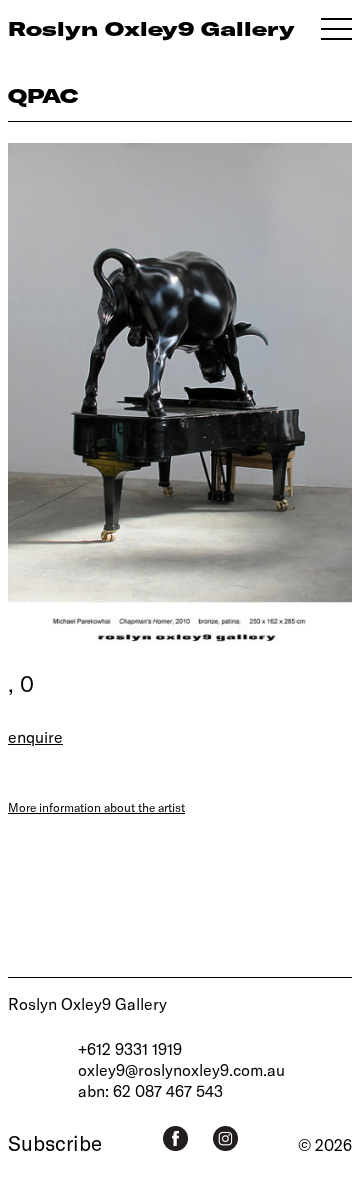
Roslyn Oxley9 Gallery (87, 1003)
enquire (35, 736)
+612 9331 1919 (130, 1048)
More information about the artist (96, 807)
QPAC (43, 95)
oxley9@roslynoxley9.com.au (181, 1069)
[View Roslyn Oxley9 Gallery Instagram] (225, 1138)
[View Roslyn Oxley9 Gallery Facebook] (175, 1138)
